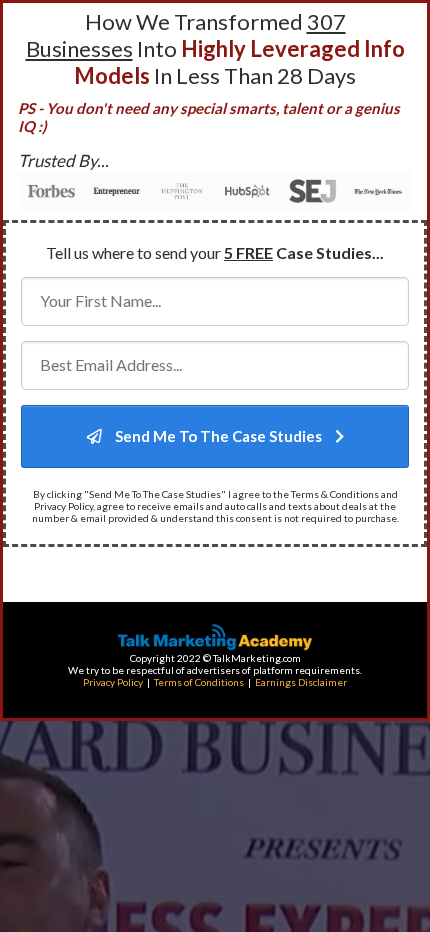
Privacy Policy (113, 682)
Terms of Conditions (199, 682)
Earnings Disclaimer (301, 682)
